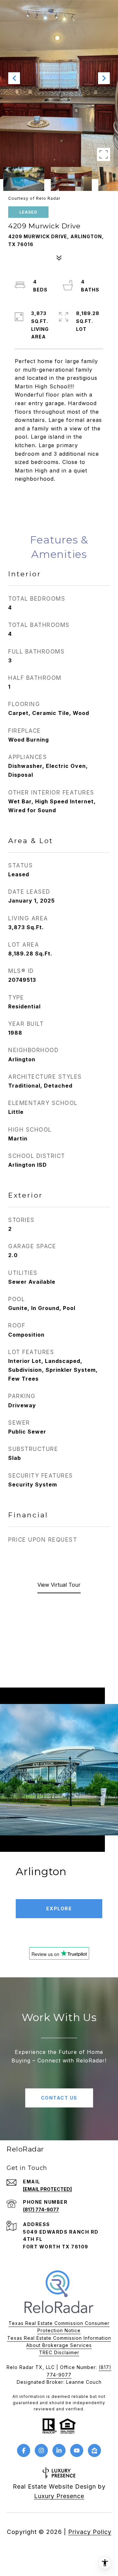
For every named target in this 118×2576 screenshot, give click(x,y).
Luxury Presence (59, 2496)
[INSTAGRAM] (41, 2450)
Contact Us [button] (59, 2098)
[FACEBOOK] (24, 2450)
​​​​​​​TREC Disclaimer (59, 2352)
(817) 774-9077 (41, 2209)
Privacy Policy (90, 2532)
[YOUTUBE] (77, 2450)
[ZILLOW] (94, 2450)
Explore (59, 1909)
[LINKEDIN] (59, 2450)
